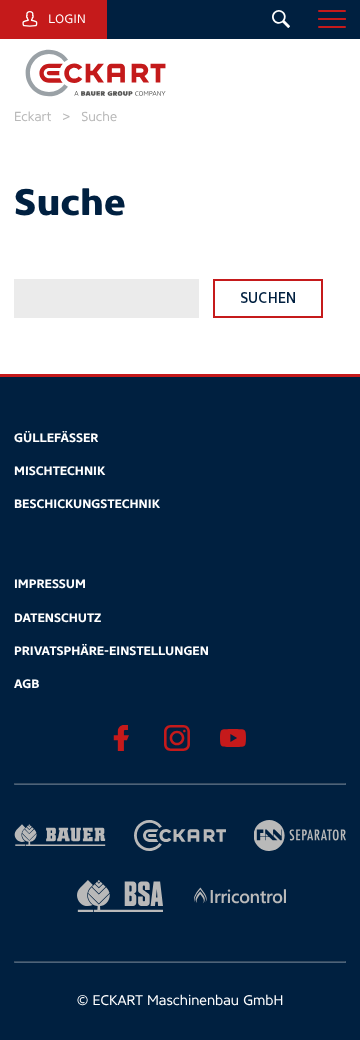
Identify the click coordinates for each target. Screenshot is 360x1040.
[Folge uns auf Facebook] (120, 738)
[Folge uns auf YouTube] (232, 738)
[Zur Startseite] (94, 74)
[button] (332, 19)
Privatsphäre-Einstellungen (111, 651)
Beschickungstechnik (87, 504)
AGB (26, 684)
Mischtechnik (59, 471)
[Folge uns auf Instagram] (176, 738)
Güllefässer (56, 438)
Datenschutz (57, 618)
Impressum (50, 584)
